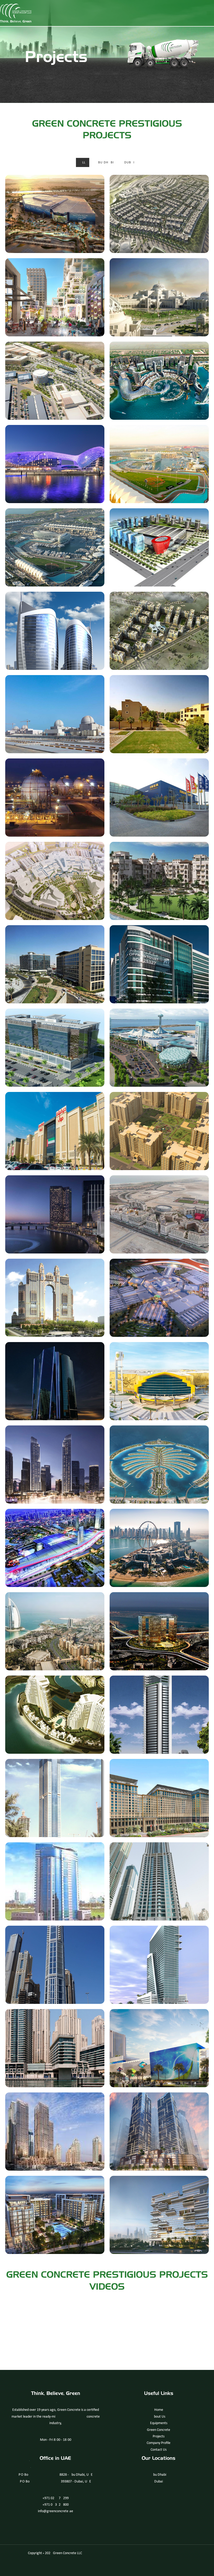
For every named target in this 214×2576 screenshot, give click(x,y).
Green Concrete (159, 2430)
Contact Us (159, 2450)
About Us (159, 2417)
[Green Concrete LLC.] (16, 13)
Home (159, 2410)
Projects (159, 2436)
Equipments (159, 2423)
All (83, 162)
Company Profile (159, 2443)
